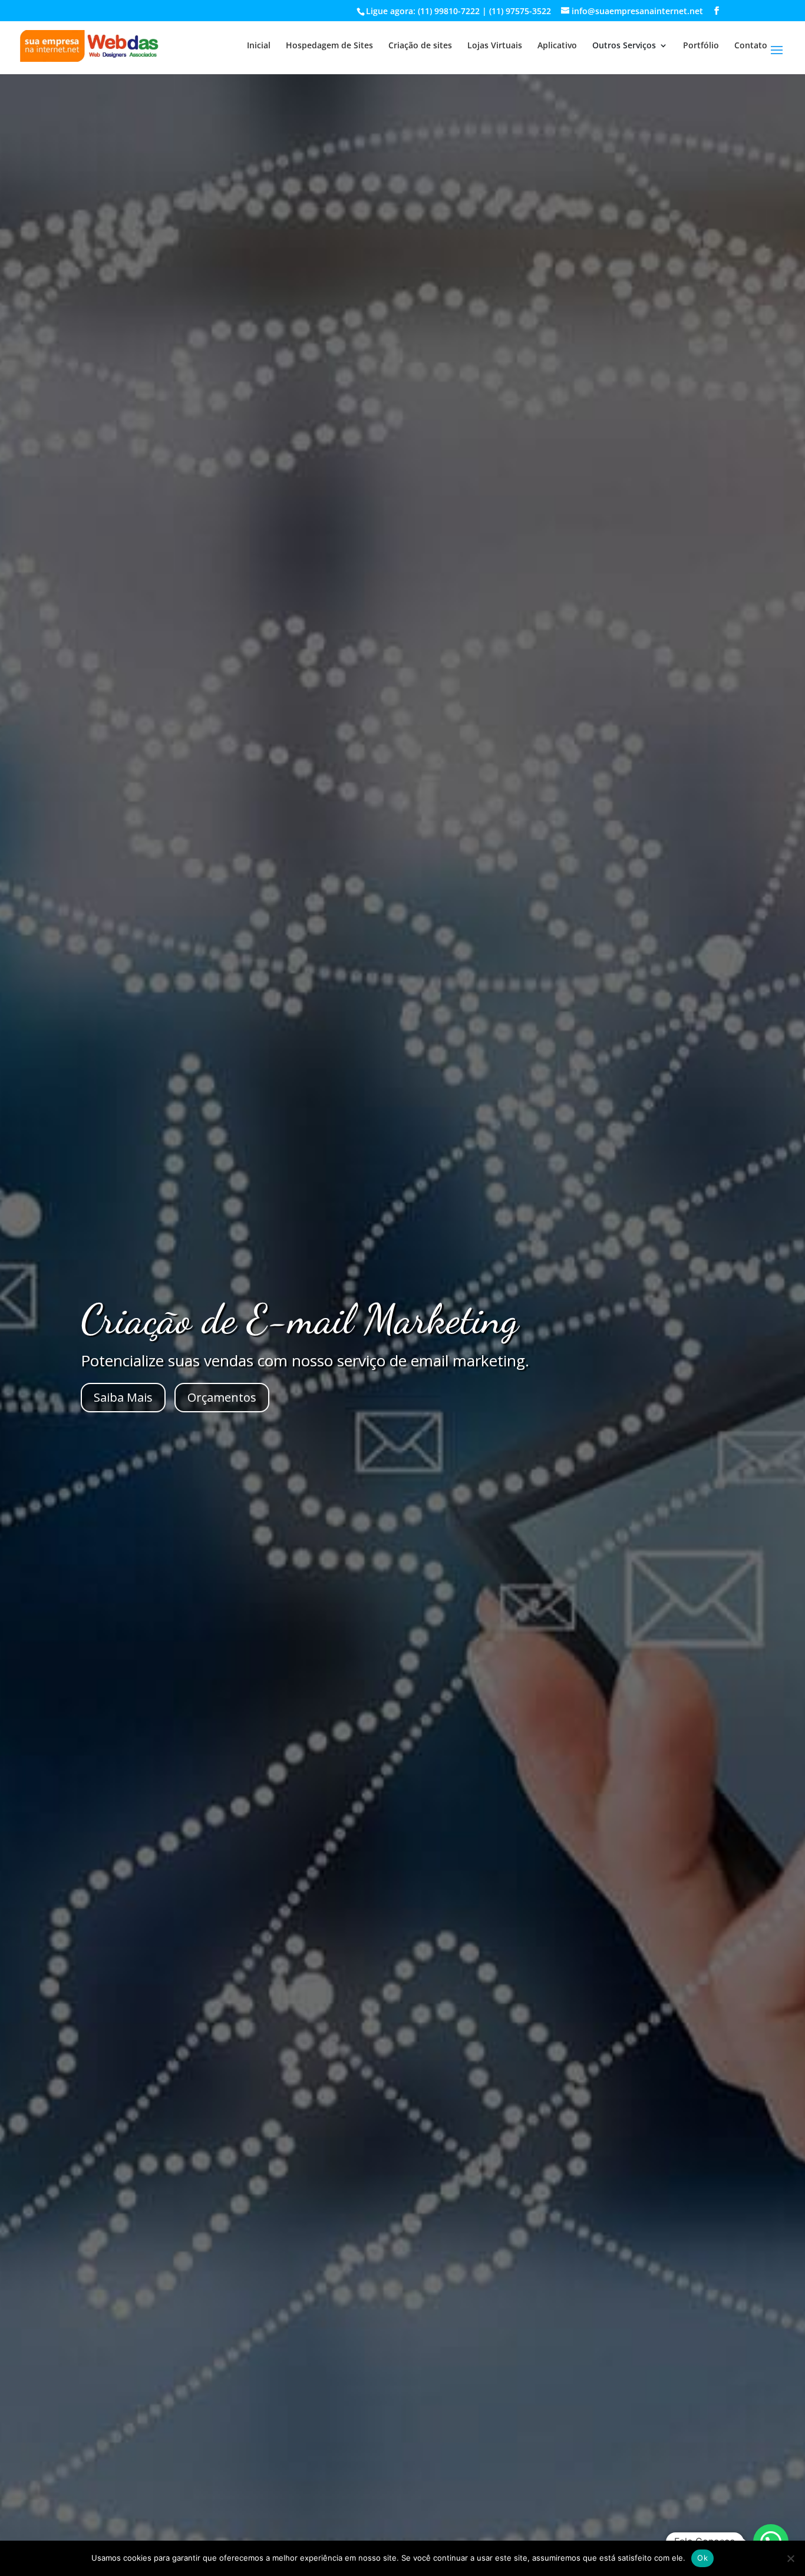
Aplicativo (557, 46)
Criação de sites (420, 46)
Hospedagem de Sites (329, 46)
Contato (751, 46)
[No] (790, 2558)
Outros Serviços (624, 46)
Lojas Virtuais (495, 46)
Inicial (259, 46)
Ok (702, 2558)
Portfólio (701, 46)
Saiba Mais (123, 1397)
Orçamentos (222, 1397)
